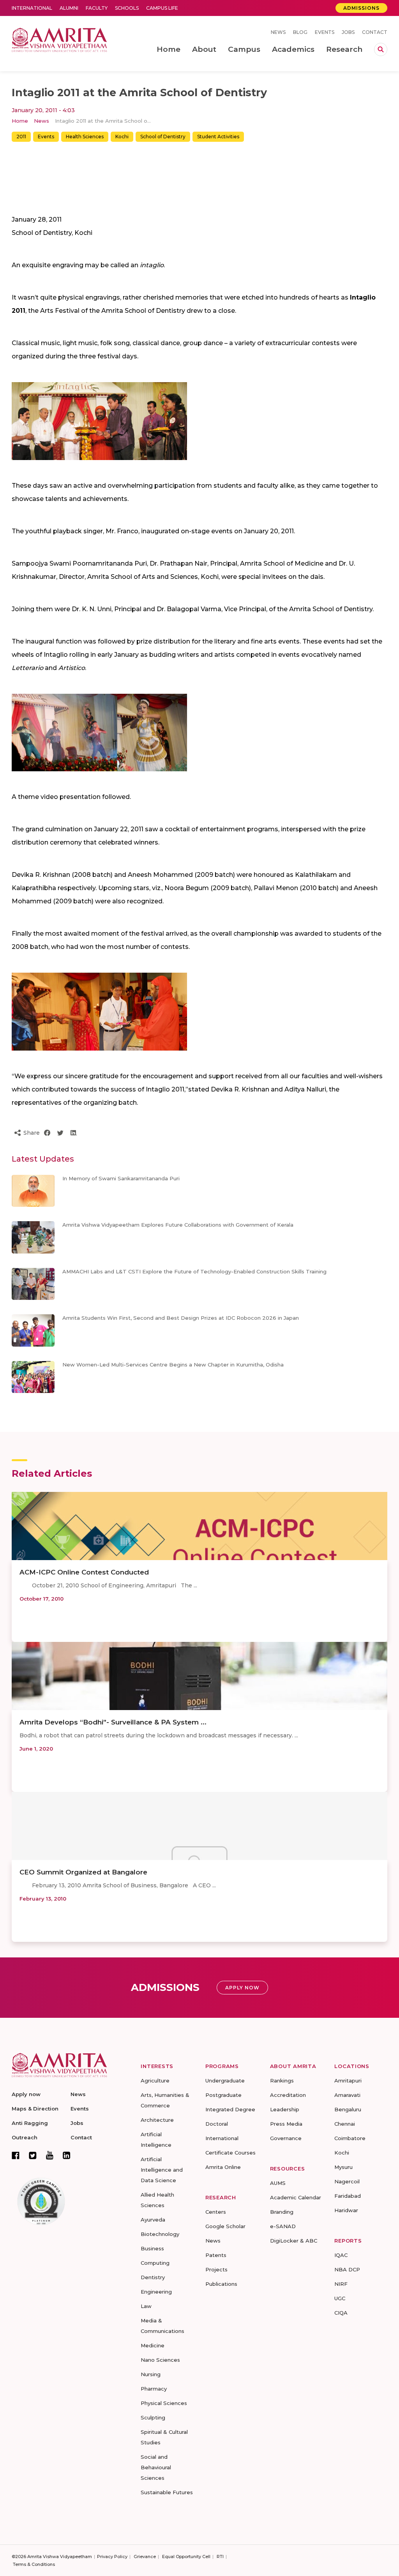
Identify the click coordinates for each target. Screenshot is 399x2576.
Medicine (153, 2345)
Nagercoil (347, 2181)
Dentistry (153, 2277)
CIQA (341, 2313)
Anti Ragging (30, 2123)
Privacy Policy (112, 2557)
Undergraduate (225, 2081)
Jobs (348, 32)
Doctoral (217, 2124)
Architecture (157, 2120)
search (381, 49)
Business (152, 2248)
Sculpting (153, 2417)
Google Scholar (225, 2226)
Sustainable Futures (167, 2492)
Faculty (97, 8)
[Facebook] (16, 2155)
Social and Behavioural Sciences (156, 2467)
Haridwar (346, 2210)
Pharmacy (154, 2389)
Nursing (151, 2374)
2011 (21, 137)
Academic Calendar (296, 2197)
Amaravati (347, 2095)
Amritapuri (348, 2081)
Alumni (69, 8)
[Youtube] (50, 2155)
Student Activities (218, 137)
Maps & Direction (35, 2109)
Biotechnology (160, 2234)
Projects (216, 2269)
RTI (220, 2557)
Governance (286, 2138)
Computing (155, 2263)
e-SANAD (283, 2226)
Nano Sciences (160, 2360)
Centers (216, 2212)
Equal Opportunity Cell (186, 2557)
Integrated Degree (230, 2109)
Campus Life (162, 8)
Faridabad (348, 2196)
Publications (221, 2284)
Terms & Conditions (34, 2564)
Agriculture (155, 2081)
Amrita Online (223, 2167)
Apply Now (242, 1988)
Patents (216, 2255)
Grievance (145, 2557)
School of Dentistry (163, 137)
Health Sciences (85, 137)
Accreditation (288, 2095)
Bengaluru (348, 2109)
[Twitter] (33, 2155)
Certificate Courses (230, 2153)
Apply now (26, 2094)
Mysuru (343, 2167)
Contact (375, 32)
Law (146, 2306)
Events (325, 32)
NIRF (341, 2284)
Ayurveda (153, 2220)
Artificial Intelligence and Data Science (162, 2170)
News (278, 32)
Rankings (282, 2081)
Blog (300, 32)
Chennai (345, 2124)
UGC (340, 2298)
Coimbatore (350, 2138)
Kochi (122, 137)
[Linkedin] (67, 2155)
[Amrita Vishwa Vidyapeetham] (59, 39)
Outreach (25, 2137)
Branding (282, 2212)
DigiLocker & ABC (294, 2241)
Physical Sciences (164, 2403)
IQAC (341, 2255)
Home (20, 121)
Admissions (361, 8)
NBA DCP (347, 2269)
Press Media (286, 2124)
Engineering (156, 2292)
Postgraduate (223, 2095)
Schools (127, 8)
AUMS (278, 2183)
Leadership (285, 2109)
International (32, 8)
